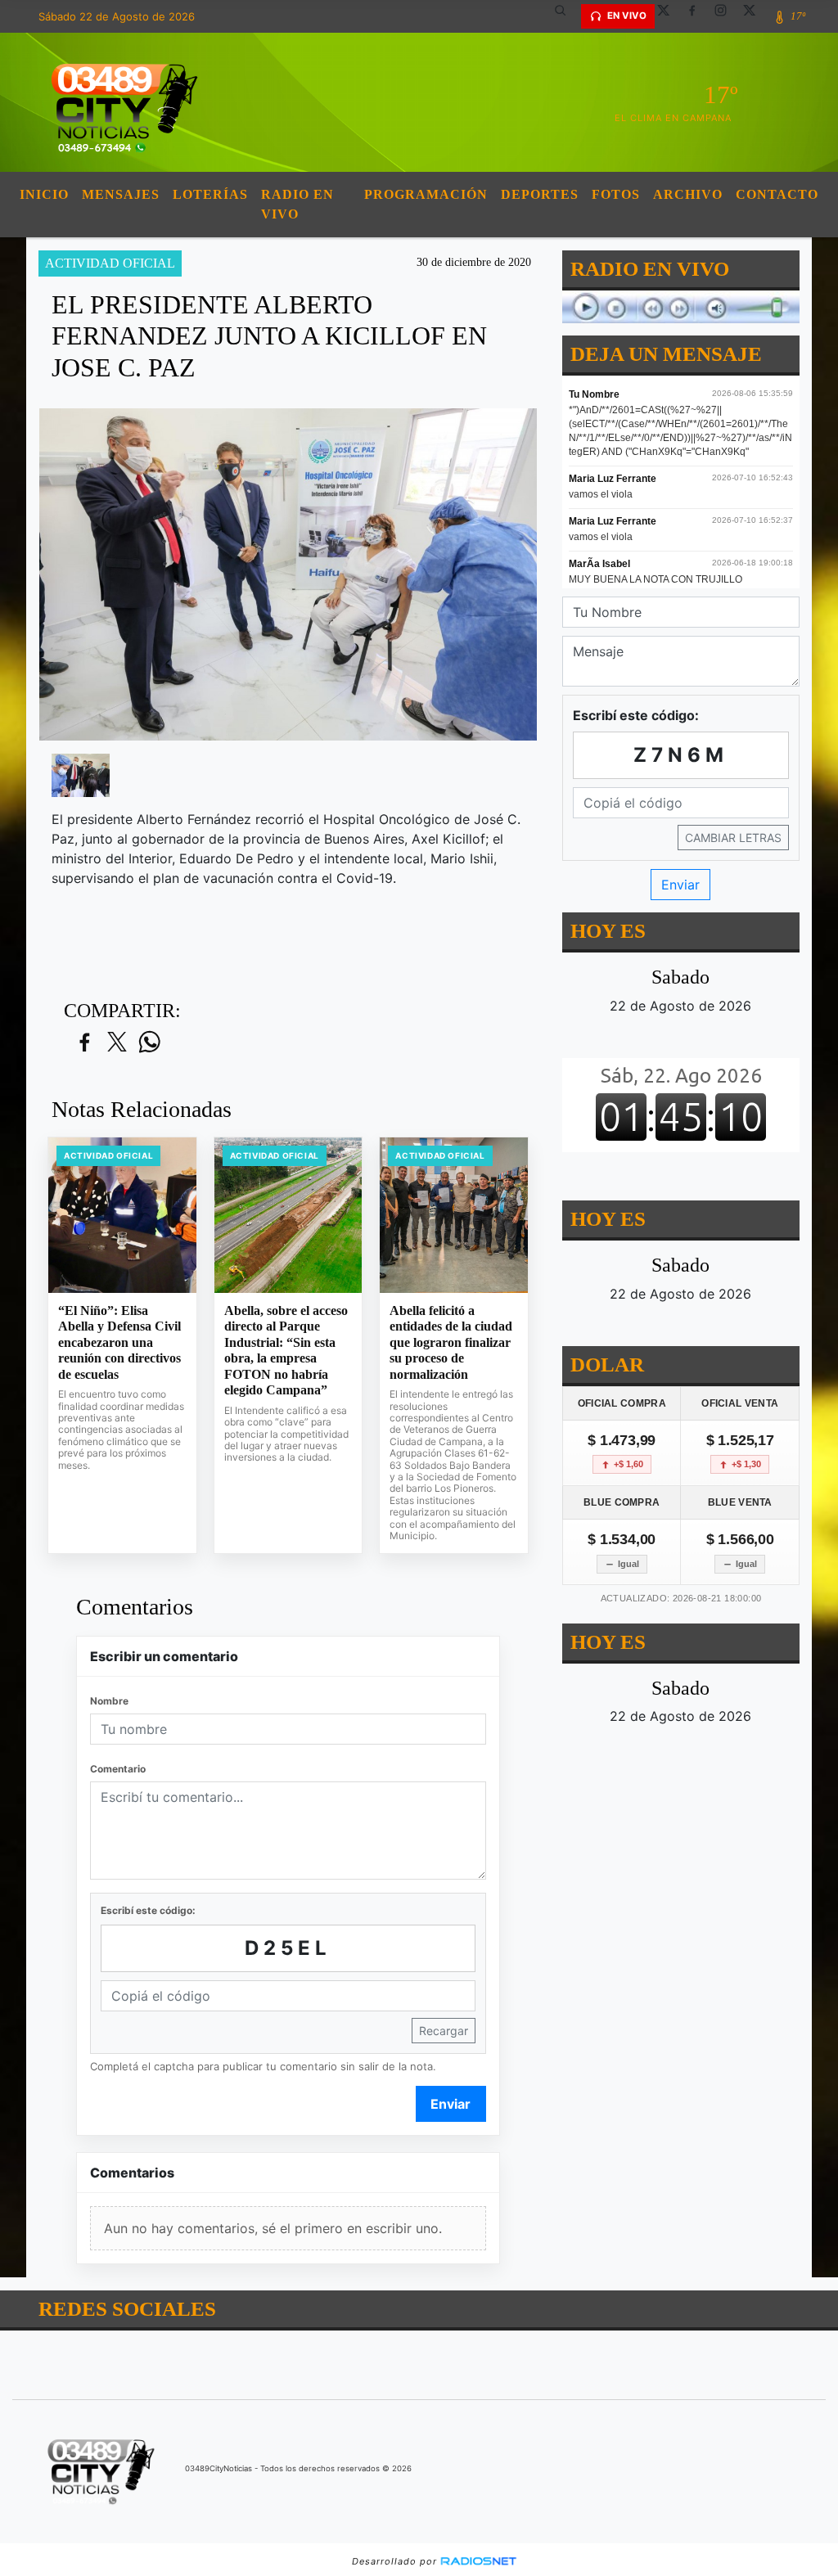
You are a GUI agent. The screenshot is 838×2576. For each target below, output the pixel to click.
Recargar (444, 2031)
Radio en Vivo (297, 204)
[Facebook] (698, 16)
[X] (669, 16)
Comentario (118, 1769)
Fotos (616, 194)
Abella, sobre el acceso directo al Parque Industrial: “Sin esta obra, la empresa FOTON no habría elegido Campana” (286, 1351)
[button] (566, 16)
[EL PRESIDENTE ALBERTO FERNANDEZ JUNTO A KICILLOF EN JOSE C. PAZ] (81, 776)
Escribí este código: (148, 1910)
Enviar (451, 2104)
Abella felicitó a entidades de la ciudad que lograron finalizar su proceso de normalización (451, 1342)
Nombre (109, 1701)
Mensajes (121, 194)
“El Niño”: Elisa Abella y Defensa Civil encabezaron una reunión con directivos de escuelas (119, 1342)
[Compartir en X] (117, 1043)
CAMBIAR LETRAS (733, 838)
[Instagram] (727, 16)
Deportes (540, 194)
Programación (426, 194)
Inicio (44, 194)
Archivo (688, 194)
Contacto (777, 194)
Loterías (210, 194)
